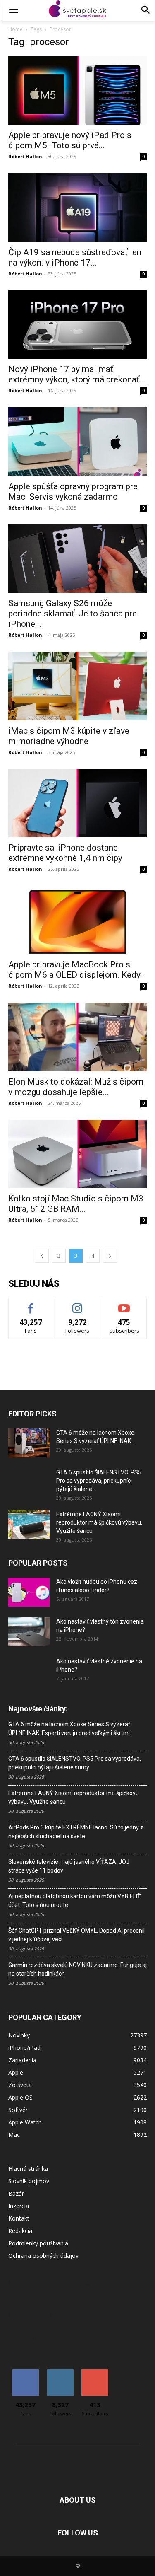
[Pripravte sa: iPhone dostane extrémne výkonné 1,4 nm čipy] (77, 803)
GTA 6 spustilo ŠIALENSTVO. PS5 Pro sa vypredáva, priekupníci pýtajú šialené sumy (75, 1763)
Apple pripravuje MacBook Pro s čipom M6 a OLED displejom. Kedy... (77, 970)
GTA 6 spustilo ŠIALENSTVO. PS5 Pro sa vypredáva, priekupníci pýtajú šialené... (99, 1481)
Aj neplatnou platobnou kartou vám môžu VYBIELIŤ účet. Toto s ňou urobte (74, 1901)
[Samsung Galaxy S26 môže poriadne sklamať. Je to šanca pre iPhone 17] (77, 559)
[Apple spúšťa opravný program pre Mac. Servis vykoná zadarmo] (77, 441)
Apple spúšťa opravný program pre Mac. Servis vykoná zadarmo (73, 492)
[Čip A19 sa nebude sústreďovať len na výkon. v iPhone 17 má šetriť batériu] (77, 207)
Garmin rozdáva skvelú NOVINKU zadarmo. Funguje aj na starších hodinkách (77, 1969)
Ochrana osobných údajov (43, 2256)
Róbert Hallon (25, 156)
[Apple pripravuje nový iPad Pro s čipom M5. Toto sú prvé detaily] (77, 91)
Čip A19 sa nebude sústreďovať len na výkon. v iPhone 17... (75, 257)
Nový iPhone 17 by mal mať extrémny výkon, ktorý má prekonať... (77, 374)
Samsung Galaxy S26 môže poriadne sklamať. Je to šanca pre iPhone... (73, 614)
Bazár (16, 2193)
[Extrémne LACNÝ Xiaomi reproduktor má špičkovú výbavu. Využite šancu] (29, 1525)
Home (15, 29)
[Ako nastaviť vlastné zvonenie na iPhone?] (29, 1668)
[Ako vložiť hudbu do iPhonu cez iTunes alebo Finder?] (29, 1592)
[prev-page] (42, 1256)
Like (31, 1304)
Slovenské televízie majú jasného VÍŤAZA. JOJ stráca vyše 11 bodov (69, 1866)
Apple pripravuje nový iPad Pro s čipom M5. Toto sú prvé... (70, 140)
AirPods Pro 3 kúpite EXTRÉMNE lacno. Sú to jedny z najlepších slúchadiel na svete (76, 1832)
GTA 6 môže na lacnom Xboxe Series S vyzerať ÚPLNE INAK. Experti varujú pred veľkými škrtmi (69, 1729)
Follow (77, 1304)
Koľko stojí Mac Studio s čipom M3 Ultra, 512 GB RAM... (76, 1204)
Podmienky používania (38, 2243)
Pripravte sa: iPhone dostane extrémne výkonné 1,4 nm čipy (65, 853)
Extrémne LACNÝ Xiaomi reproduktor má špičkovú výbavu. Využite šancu (99, 1522)
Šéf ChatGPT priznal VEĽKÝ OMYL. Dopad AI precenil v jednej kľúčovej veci (76, 1935)
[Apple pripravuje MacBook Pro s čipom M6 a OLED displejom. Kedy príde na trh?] (77, 920)
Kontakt (19, 2218)
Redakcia (20, 2231)
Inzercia (19, 2206)
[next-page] (110, 1256)
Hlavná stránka (28, 2169)
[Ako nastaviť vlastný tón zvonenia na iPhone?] (29, 1632)
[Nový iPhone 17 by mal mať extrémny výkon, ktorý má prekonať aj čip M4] (77, 325)
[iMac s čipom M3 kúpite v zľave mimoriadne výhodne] (77, 686)
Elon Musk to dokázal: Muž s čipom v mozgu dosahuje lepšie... (76, 1087)
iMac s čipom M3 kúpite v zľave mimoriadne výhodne (69, 736)
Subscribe (124, 1304)
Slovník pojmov (29, 2181)
